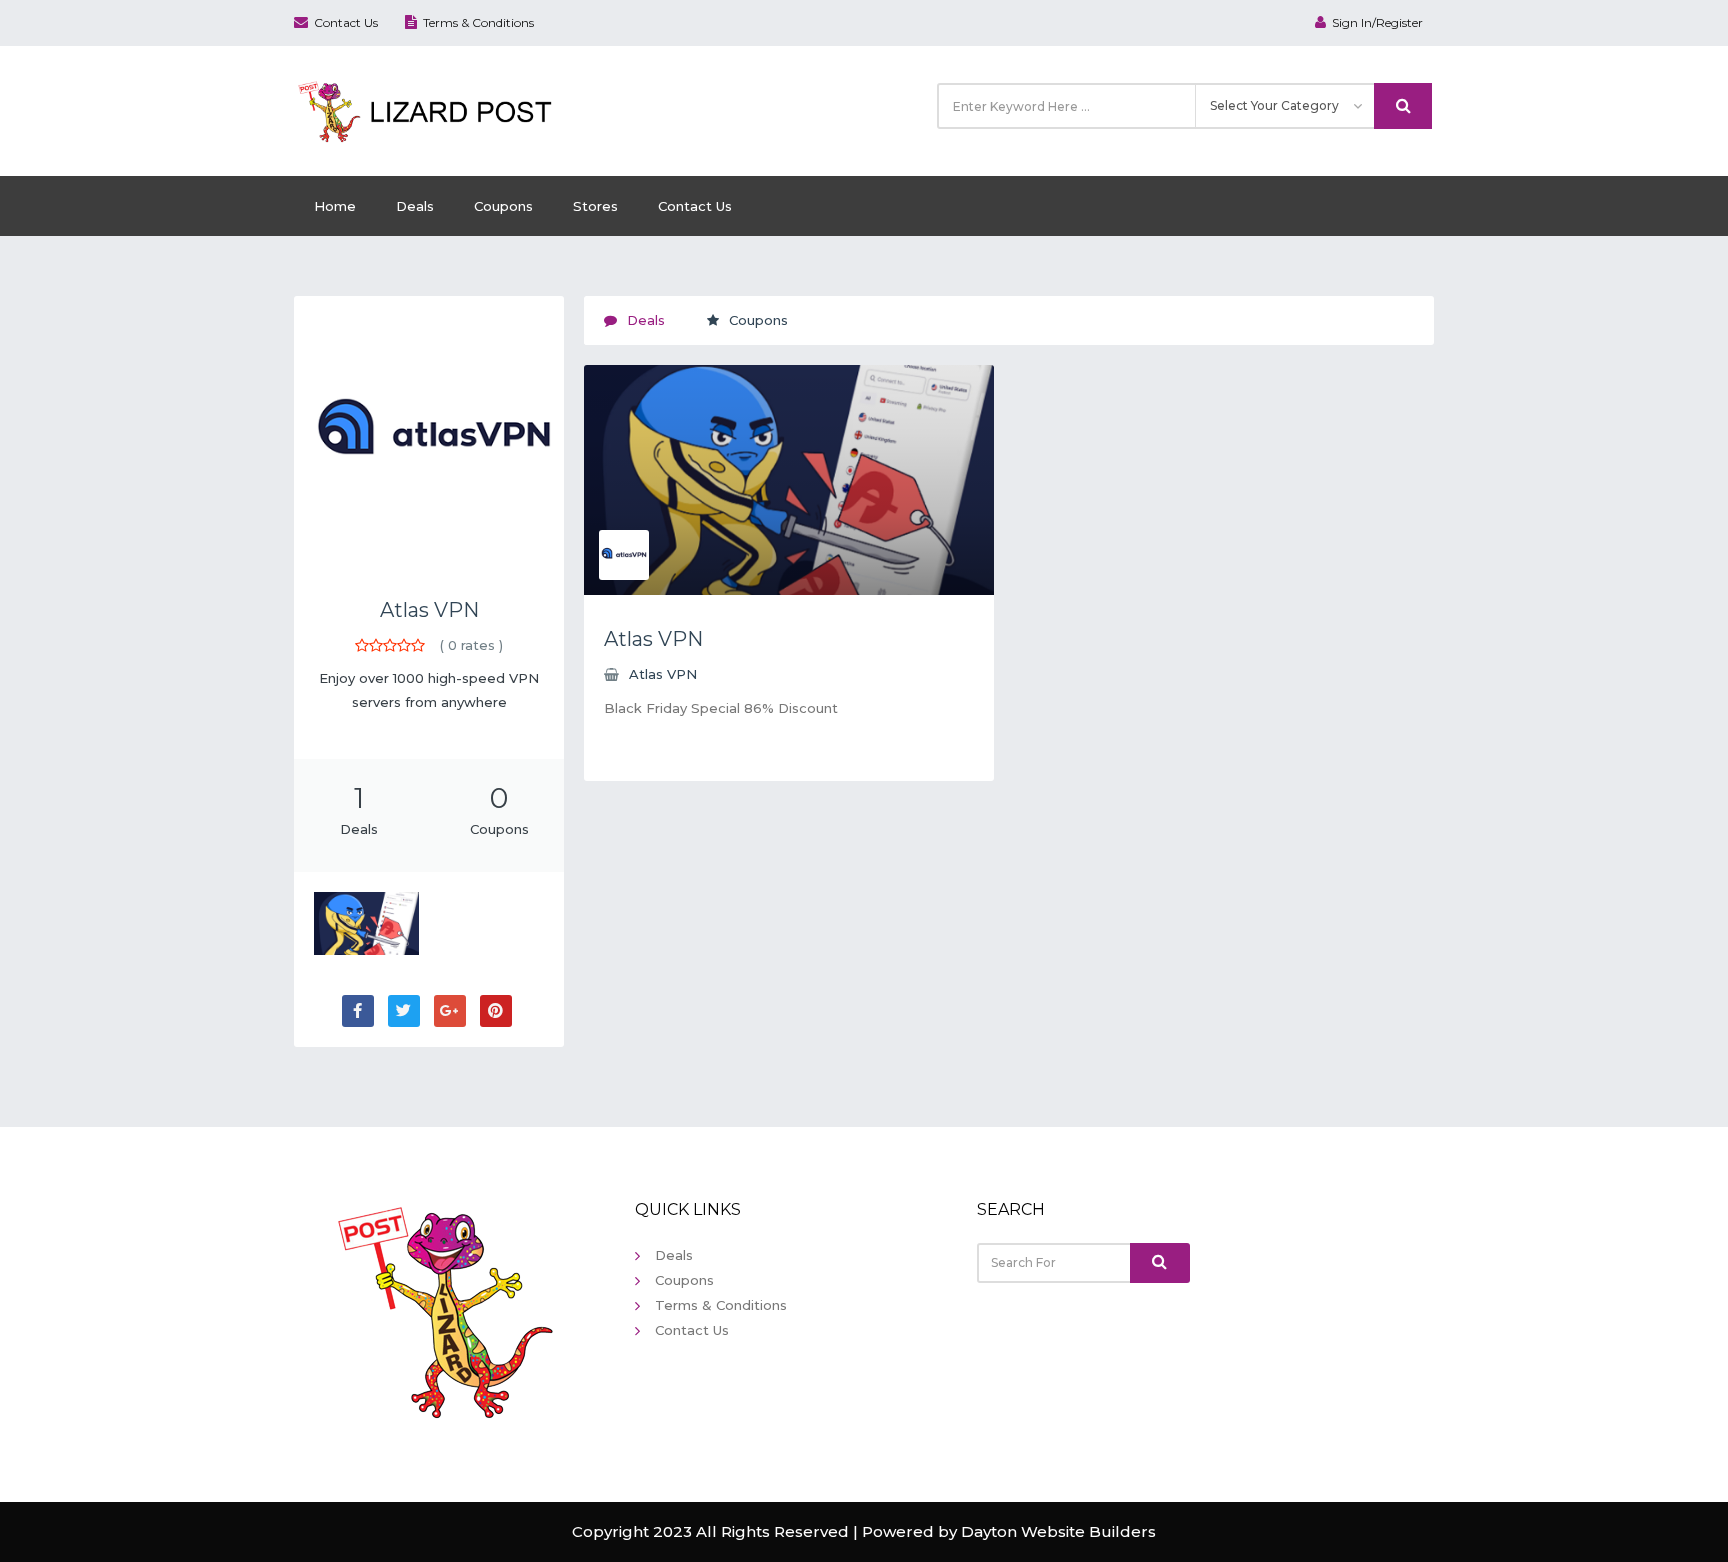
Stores (595, 206)
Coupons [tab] (758, 320)
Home (335, 206)
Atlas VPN (429, 610)
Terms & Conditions (478, 22)
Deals (415, 206)
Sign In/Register (1377, 22)
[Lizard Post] (428, 109)
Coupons (503, 206)
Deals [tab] (646, 320)
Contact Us (346, 22)
